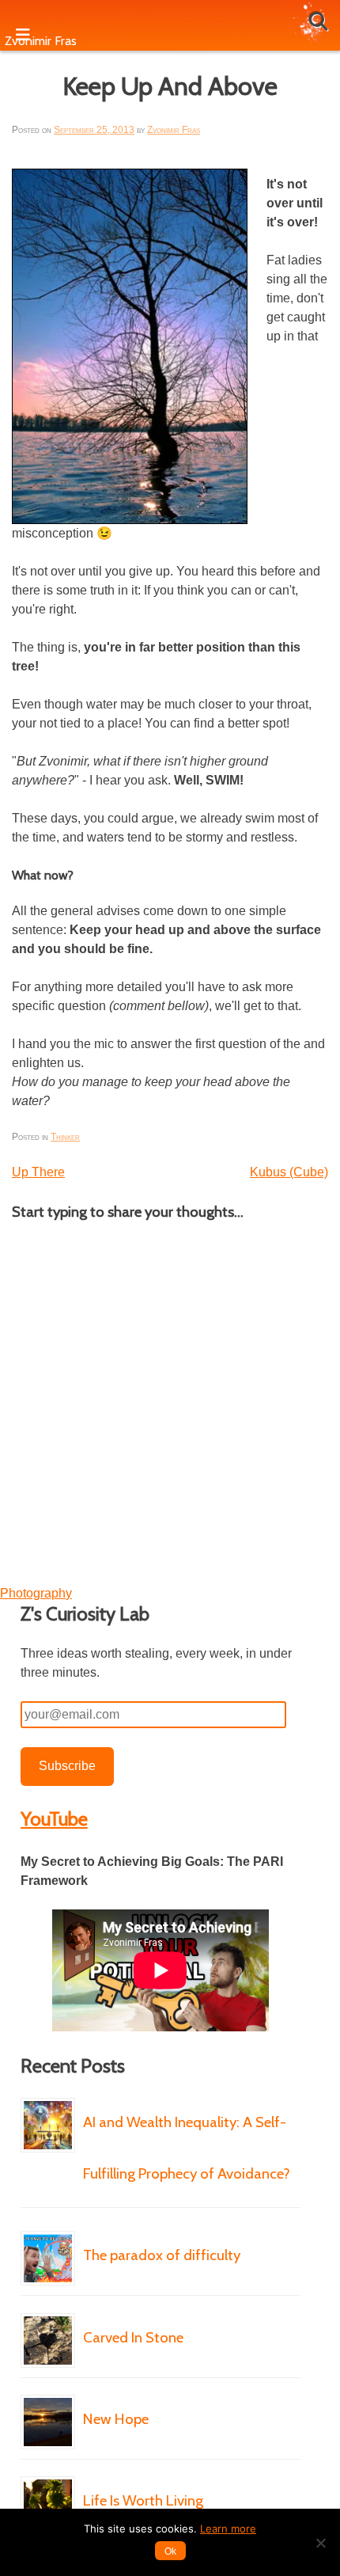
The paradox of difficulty (162, 2255)
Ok (170, 2551)
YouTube (54, 1819)
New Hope (116, 2419)
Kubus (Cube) (289, 1172)
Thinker (65, 1137)
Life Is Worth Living (143, 2500)
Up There (38, 1172)
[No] (320, 2543)
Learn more (228, 2529)
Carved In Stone (133, 2337)
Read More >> (133, 2221)
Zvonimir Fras (174, 130)
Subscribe (67, 1766)
